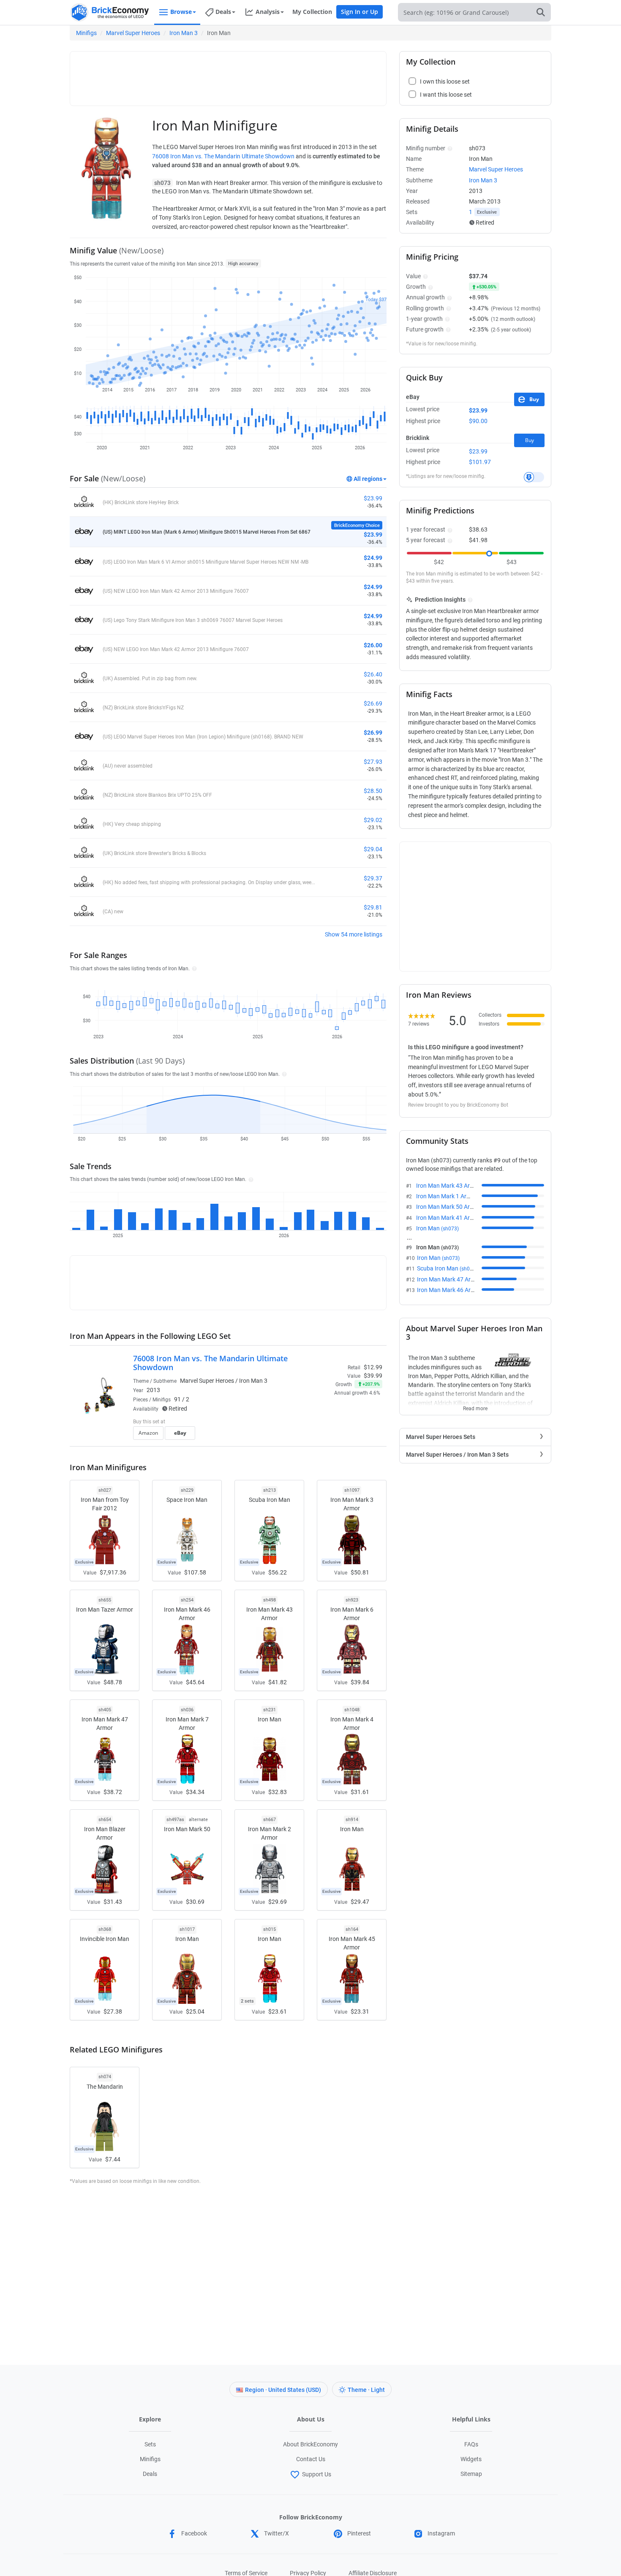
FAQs (471, 2444)
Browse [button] (181, 12)
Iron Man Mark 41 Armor (458, 1218)
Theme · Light (366, 2390)
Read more (475, 1406)
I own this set (329, 1422)
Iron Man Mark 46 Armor (459, 1290)
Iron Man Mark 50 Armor (458, 1207)
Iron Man (437, 1228)
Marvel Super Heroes (133, 33)
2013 (153, 1390)
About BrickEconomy (310, 2444)
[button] (193, 968)
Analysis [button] (268, 12)
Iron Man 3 (184, 33)
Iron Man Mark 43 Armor (458, 1186)
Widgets (471, 2459)
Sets (150, 2444)
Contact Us (311, 2459)
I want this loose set (446, 95)
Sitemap (471, 2474)
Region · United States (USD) (283, 2390)
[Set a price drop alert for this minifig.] (534, 477)
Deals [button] (223, 12)
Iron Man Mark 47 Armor (459, 1279)
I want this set (330, 1436)
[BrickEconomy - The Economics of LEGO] (110, 12)
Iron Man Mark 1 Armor (456, 1196)
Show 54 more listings (354, 934)
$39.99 (373, 1376)
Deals (150, 2474)
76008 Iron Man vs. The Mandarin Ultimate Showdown (223, 156)
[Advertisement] (228, 75)
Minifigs (86, 33)
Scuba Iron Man (447, 1268)
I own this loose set (445, 81)
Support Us (317, 2474)
